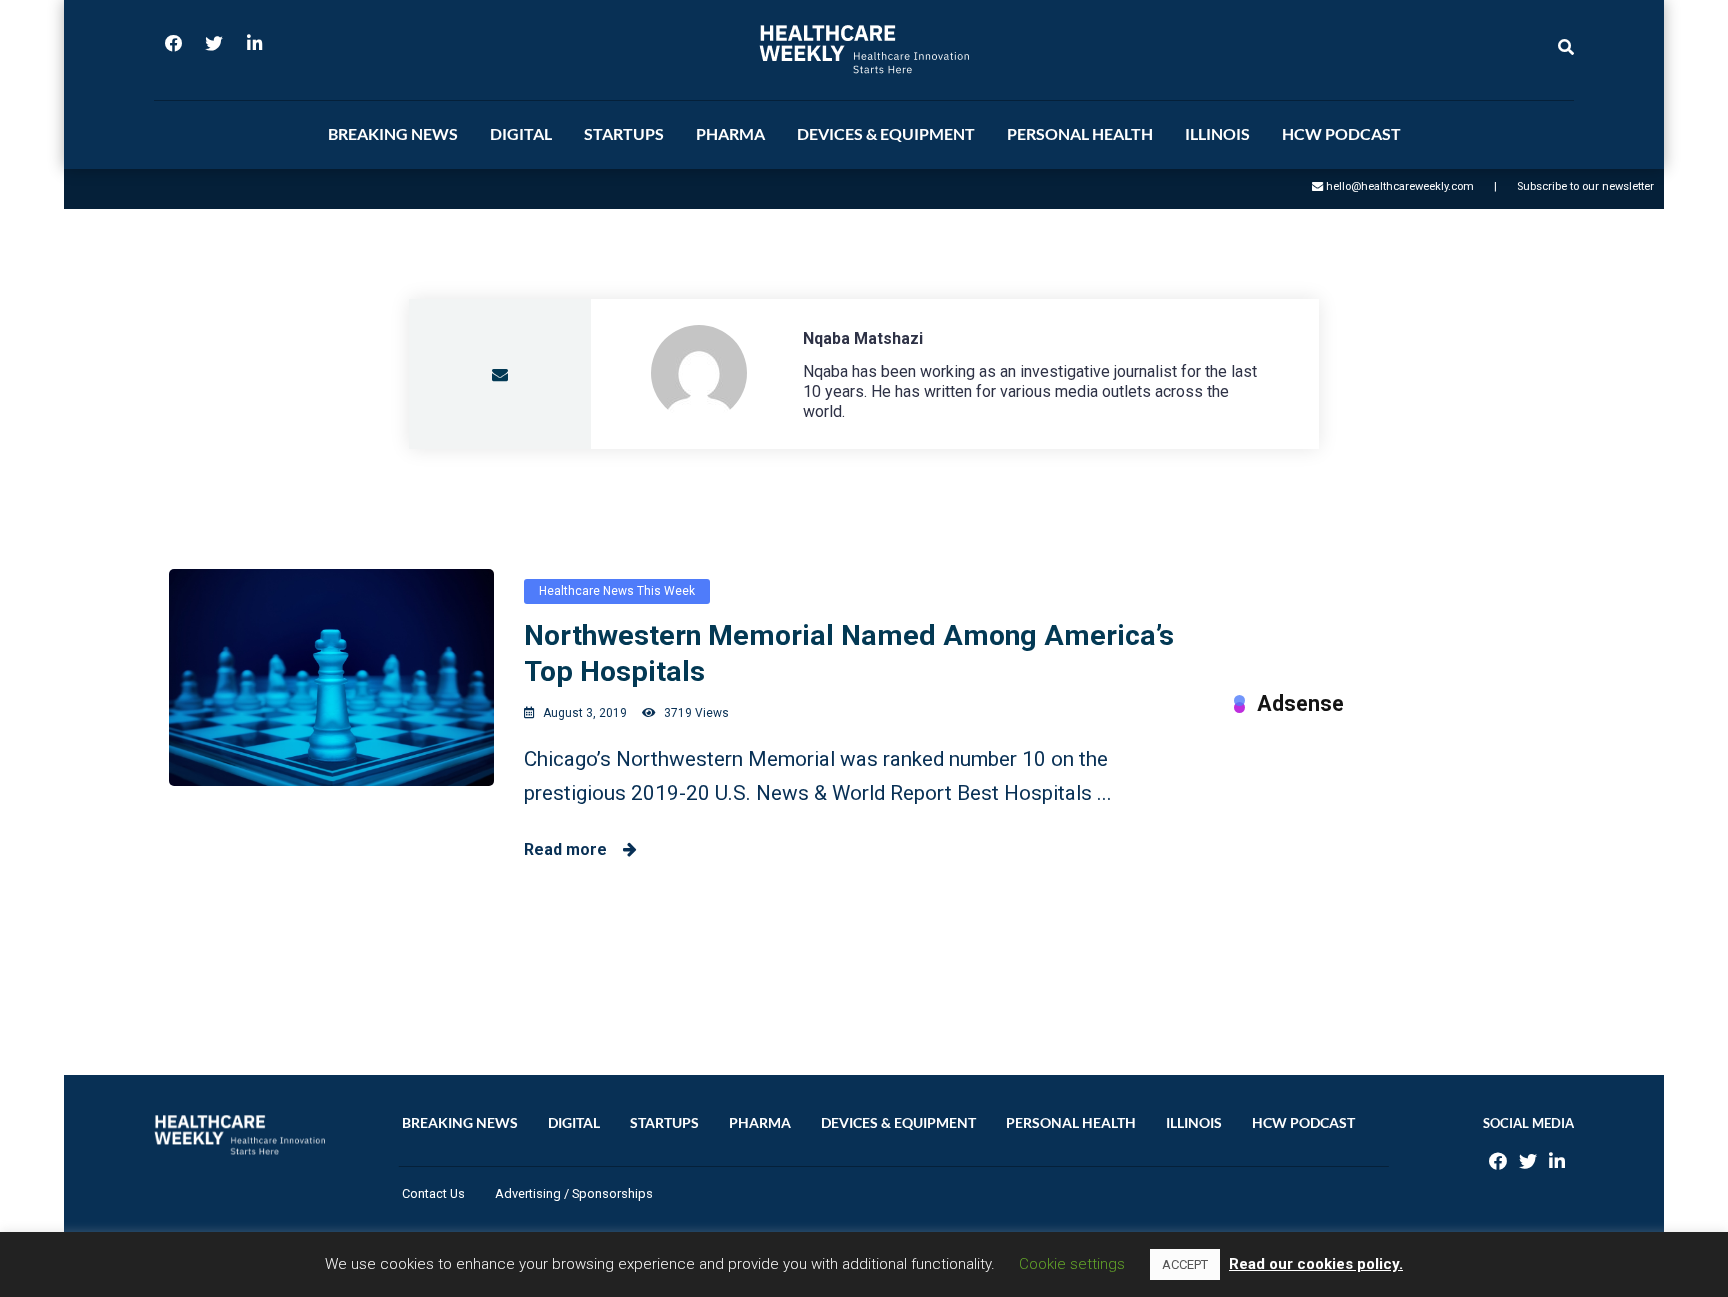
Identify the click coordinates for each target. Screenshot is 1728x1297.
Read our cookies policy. (1316, 1264)
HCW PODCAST (1341, 133)
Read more (573, 849)
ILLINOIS (1217, 133)
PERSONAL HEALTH (1080, 133)
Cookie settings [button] (1072, 1264)
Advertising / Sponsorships (574, 1193)
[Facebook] (174, 50)
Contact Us (433, 1193)
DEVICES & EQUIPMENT (886, 133)
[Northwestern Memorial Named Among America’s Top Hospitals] (331, 677)
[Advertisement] (1396, 875)
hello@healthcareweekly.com (1400, 186)
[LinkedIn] (254, 50)
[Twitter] (214, 50)
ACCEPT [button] (1185, 1264)
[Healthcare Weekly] (864, 49)
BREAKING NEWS (393, 133)
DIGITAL (521, 133)
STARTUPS (624, 133)
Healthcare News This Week (617, 591)
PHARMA (730, 133)
